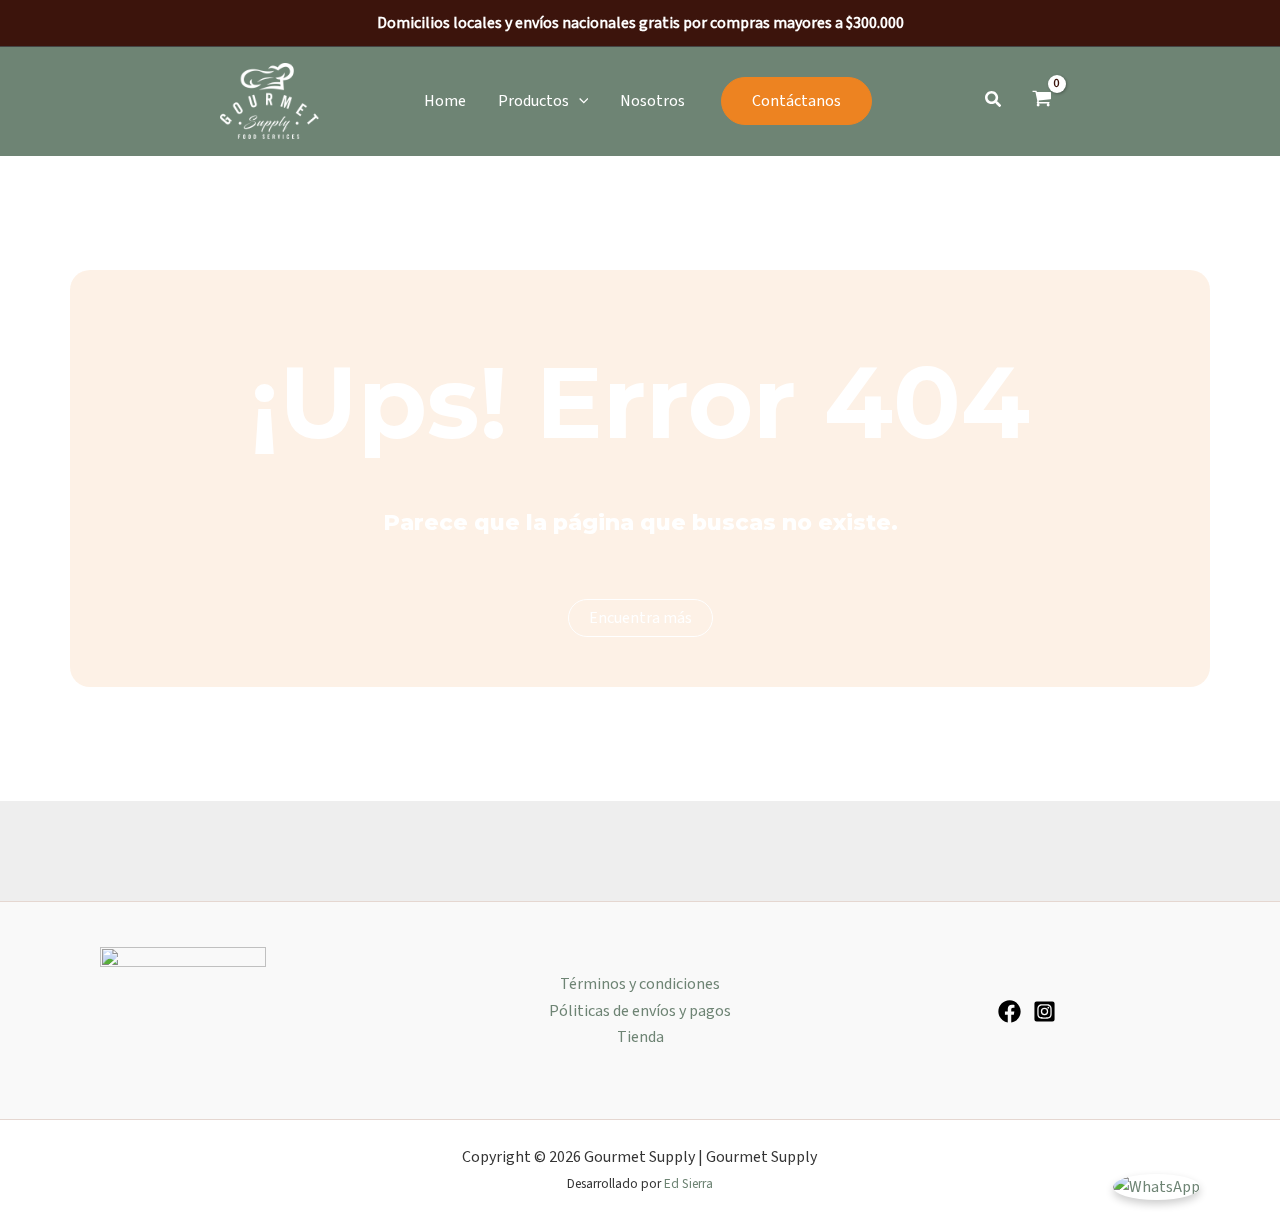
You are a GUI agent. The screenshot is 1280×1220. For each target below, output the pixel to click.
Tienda (640, 1037)
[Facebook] (1009, 1011)
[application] (579, 101)
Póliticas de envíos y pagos (640, 1011)
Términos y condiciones (640, 984)
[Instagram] (1044, 1011)
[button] (543, 101)
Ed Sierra (688, 1183)
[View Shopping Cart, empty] (1041, 101)
